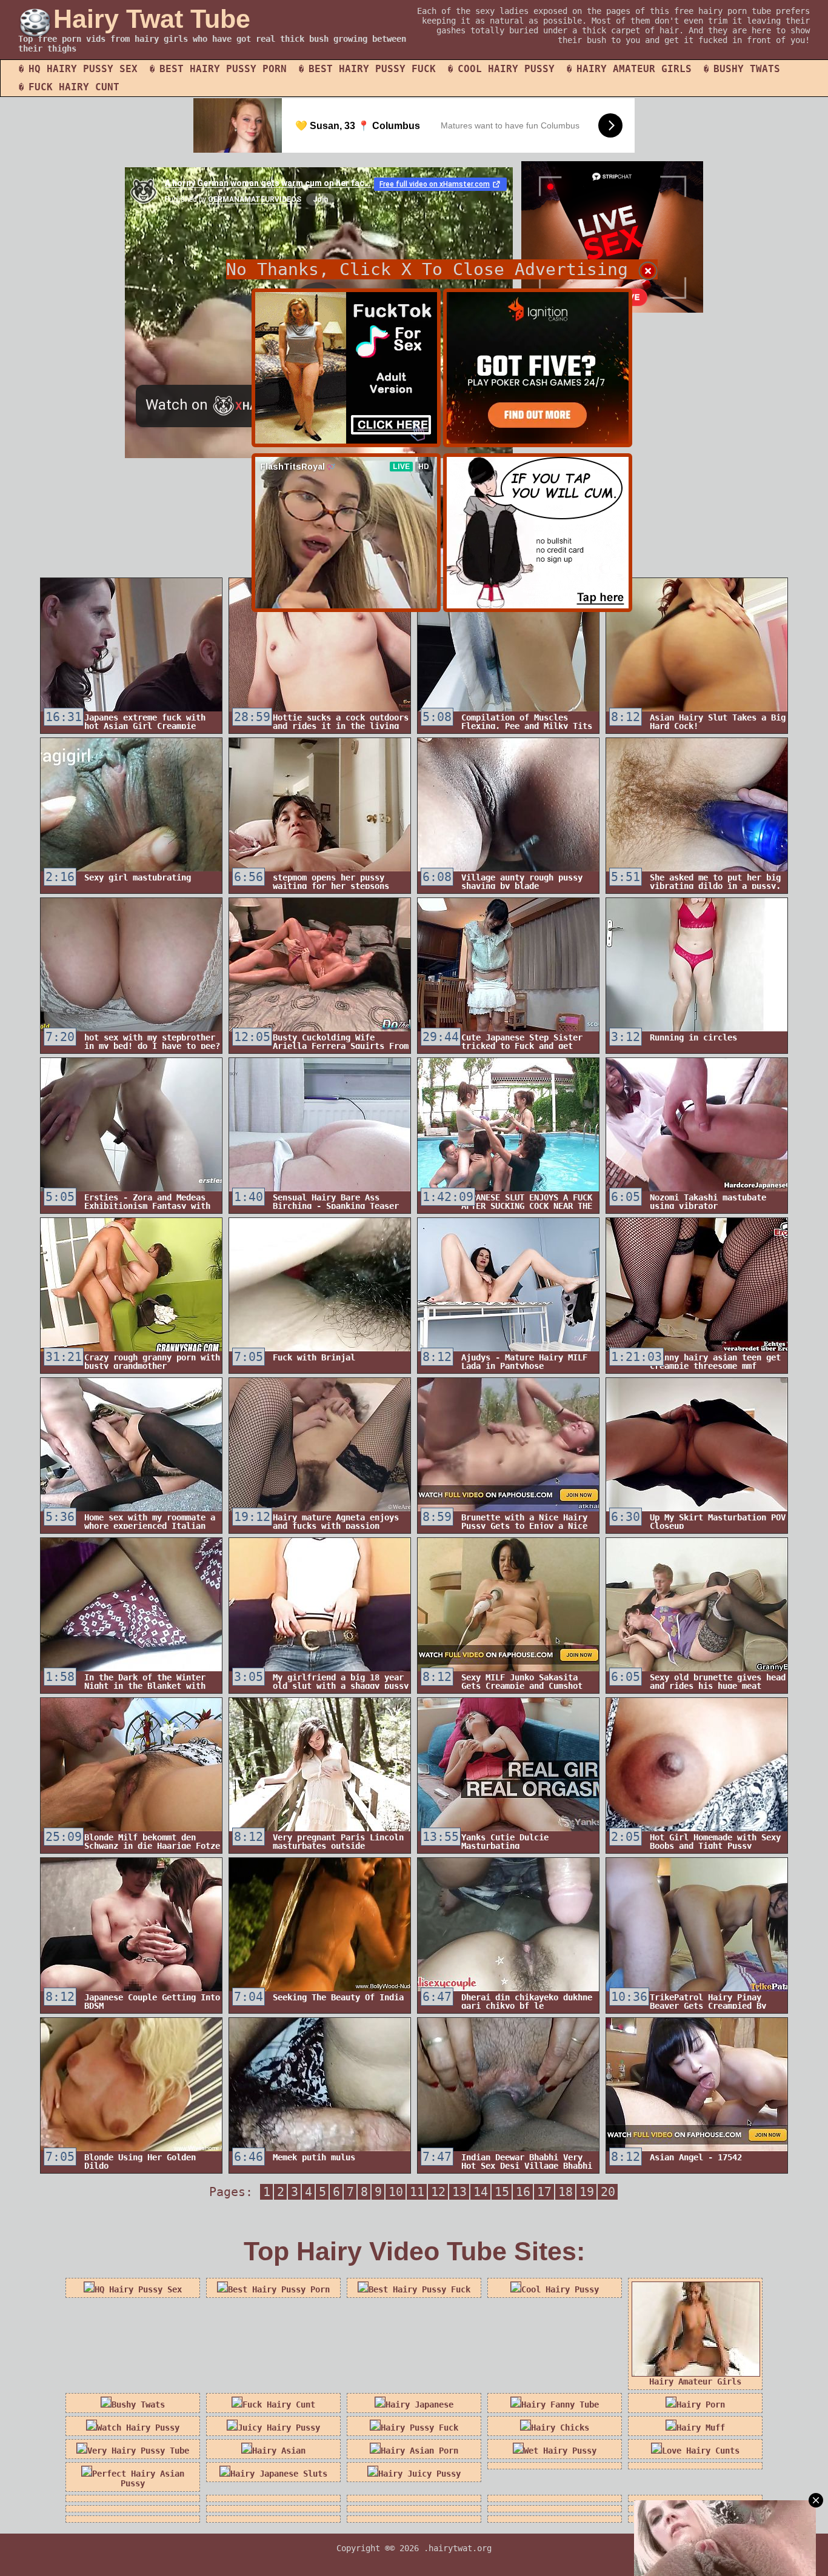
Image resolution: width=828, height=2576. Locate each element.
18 (566, 2192)
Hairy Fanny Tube (560, 2405)
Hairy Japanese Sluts (279, 2474)
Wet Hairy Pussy (560, 2451)
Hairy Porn (701, 2405)
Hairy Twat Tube (152, 19)
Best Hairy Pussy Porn (223, 69)
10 (396, 2192)
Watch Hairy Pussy (138, 2428)
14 (481, 2192)
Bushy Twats (747, 69)
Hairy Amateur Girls (634, 69)
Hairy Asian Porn (419, 2451)
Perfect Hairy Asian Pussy (138, 2478)
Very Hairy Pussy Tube (138, 2451)
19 (587, 2192)
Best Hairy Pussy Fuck (372, 69)
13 (459, 2192)
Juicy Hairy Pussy (279, 2428)
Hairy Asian (279, 2451)
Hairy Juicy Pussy (419, 2474)
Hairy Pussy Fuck (419, 2428)
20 (608, 2192)
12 (438, 2192)
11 (417, 2192)
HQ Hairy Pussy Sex (83, 69)
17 (544, 2192)
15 (502, 2192)
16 (523, 2192)
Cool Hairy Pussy (506, 69)
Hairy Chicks (560, 2428)
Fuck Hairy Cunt (74, 87)
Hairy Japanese (419, 2405)
